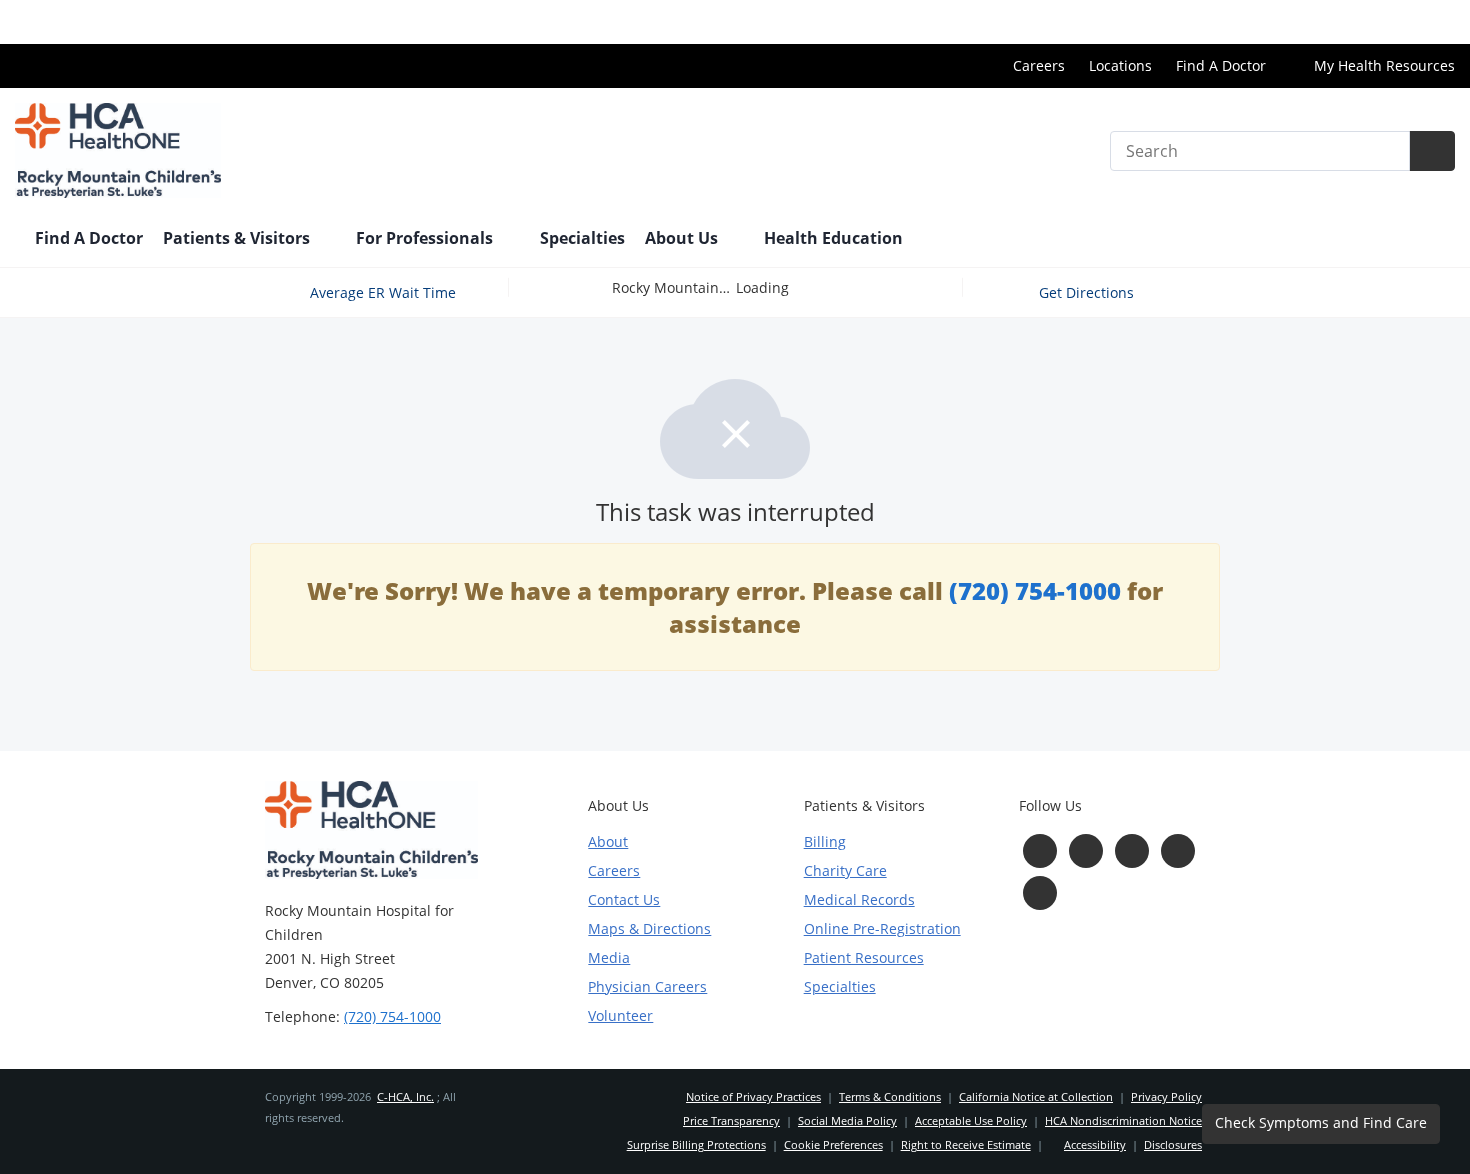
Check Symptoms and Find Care (1321, 1122)
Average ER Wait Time (383, 292)
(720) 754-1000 (1035, 590)
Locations (1120, 65)
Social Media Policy (847, 1120)
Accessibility (1095, 1144)
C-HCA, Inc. (405, 1096)
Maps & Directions (649, 928)
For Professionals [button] (426, 238)
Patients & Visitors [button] (238, 238)
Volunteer (620, 1015)
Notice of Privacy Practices (753, 1096)
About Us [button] (683, 238)
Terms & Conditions (890, 1096)
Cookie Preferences (833, 1144)
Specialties (582, 238)
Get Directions (1088, 292)
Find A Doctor (1221, 65)
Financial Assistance (1387, 21)
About (608, 841)
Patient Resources (864, 957)
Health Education (833, 238)
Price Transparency (731, 1120)
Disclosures (1173, 1144)
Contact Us (624, 899)
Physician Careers (647, 986)
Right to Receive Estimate (966, 1144)
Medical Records (859, 899)
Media (609, 957)
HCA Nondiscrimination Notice (1123, 1120)
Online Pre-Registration (882, 928)
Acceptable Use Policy (971, 1120)
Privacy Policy (1166, 1096)
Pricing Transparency (1223, 21)
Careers (1039, 65)
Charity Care (845, 870)
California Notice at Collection (1036, 1096)
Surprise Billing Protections (696, 1144)
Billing (825, 841)
